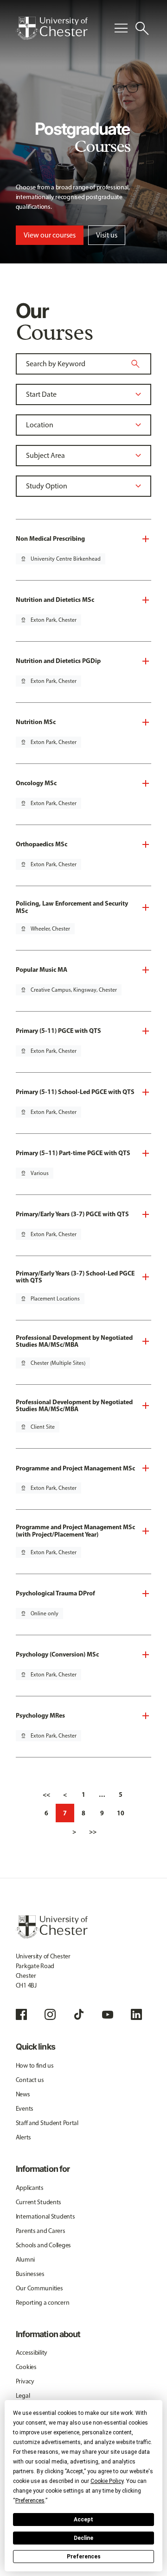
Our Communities (39, 2288)
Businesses (30, 2274)
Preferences (84, 2557)
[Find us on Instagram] (50, 2014)
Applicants (30, 2188)
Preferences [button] (30, 2501)
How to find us (35, 2066)
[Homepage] (52, 28)
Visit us (107, 235)
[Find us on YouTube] (108, 2014)
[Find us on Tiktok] (79, 2014)
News (23, 2094)
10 (121, 1813)
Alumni (25, 2260)
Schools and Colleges (43, 2245)
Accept (83, 2520)
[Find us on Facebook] (21, 2014)
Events (25, 2109)
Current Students (39, 2202)
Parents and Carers (41, 2231)
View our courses (50, 235)
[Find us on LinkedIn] (136, 2014)
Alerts (23, 2137)
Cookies (26, 2367)
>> (93, 1832)
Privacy (25, 2381)
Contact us (30, 2080)
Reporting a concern (43, 2303)
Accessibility (32, 2353)
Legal (23, 2396)
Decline (83, 2538)
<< (46, 1794)
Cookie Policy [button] (107, 2481)
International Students (45, 2216)
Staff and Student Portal (47, 2123)
